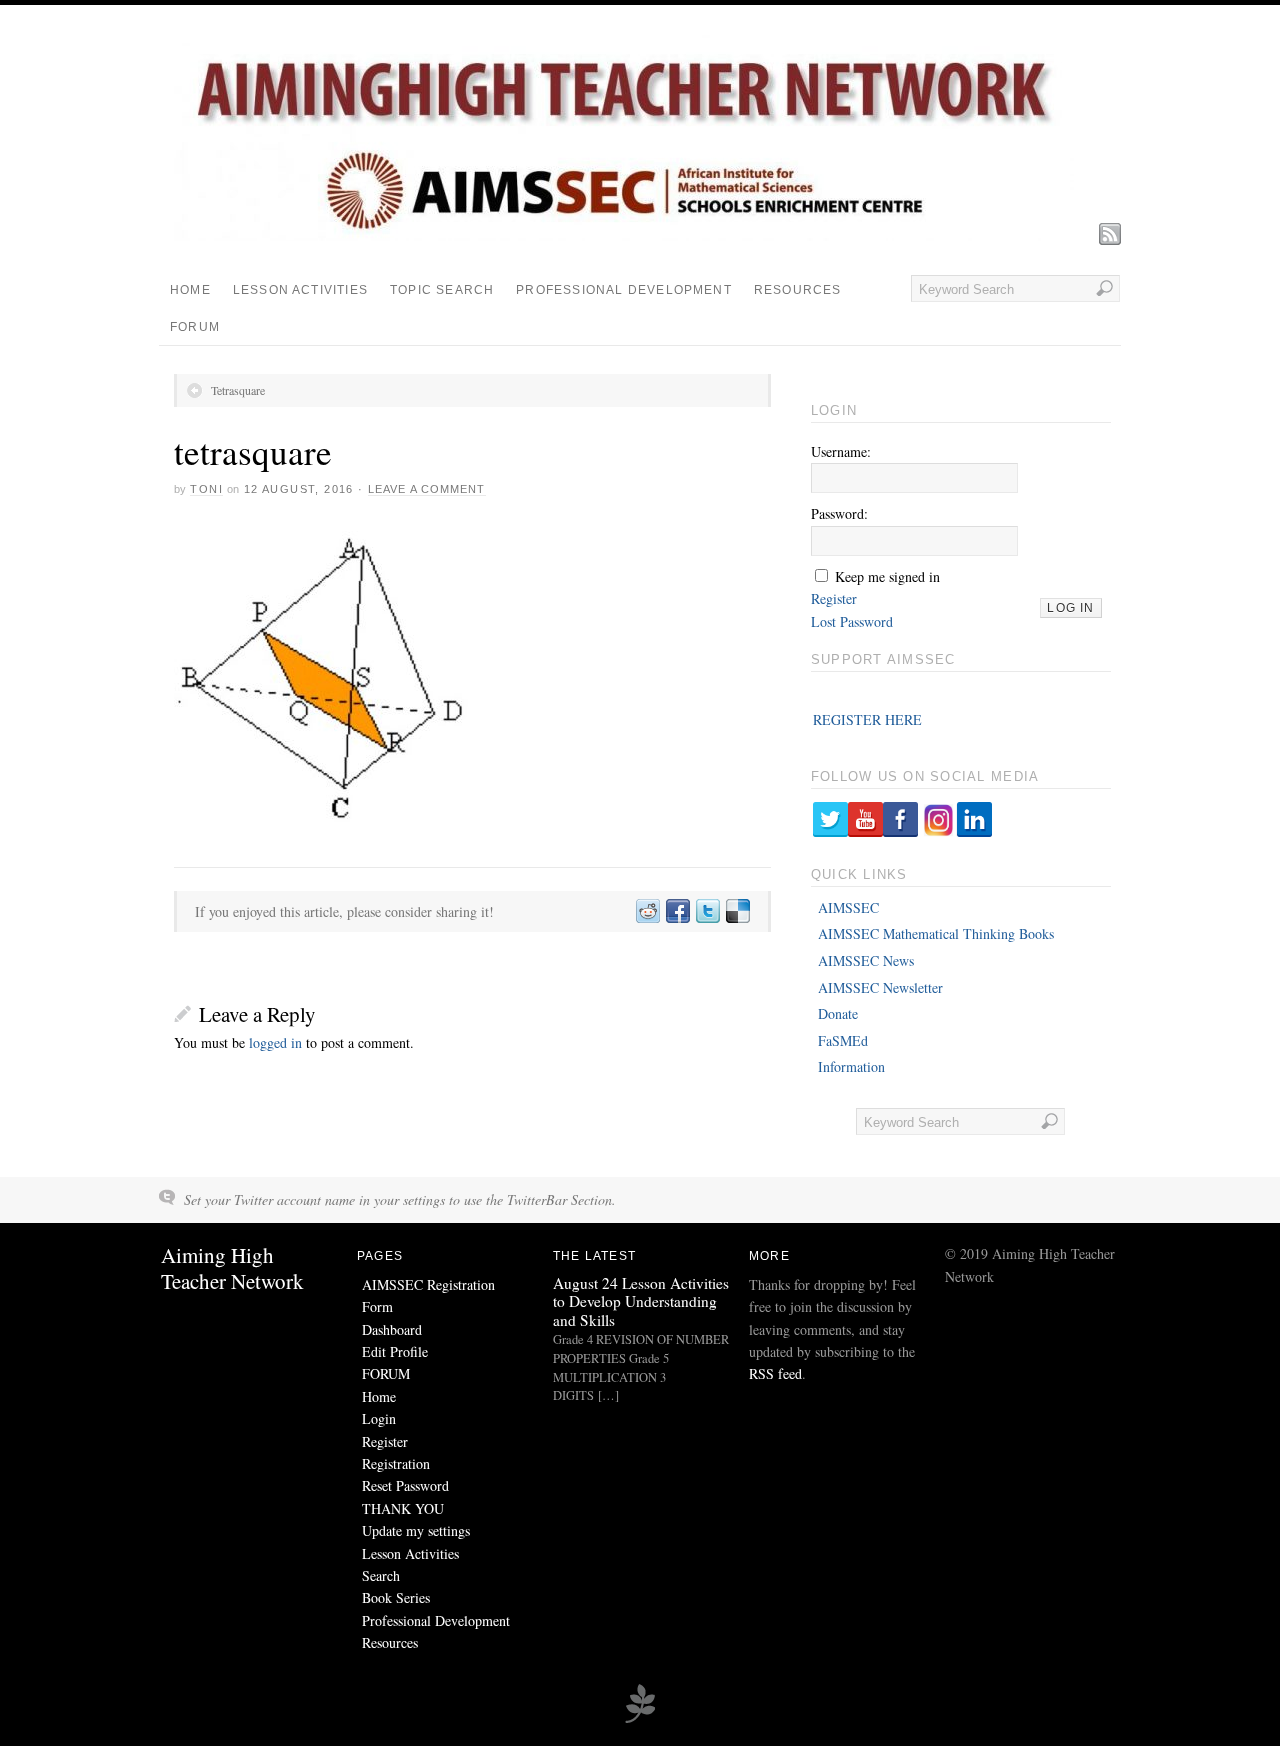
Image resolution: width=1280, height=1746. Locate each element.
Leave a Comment (427, 489)
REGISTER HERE (867, 719)
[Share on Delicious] (737, 911)
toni (206, 489)
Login (379, 1418)
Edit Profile (395, 1351)
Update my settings (416, 1530)
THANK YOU (403, 1508)
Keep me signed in (887, 576)
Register (834, 598)
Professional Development (624, 290)
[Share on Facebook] (677, 911)
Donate (838, 1013)
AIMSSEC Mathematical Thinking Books (936, 933)
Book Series (396, 1597)
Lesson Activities (300, 290)
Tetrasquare (238, 390)
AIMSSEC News (866, 960)
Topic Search (442, 290)
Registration (396, 1463)
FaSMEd (843, 1040)
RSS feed (775, 1373)
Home (190, 290)
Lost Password (852, 621)
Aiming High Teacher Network (232, 1267)
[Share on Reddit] (647, 911)
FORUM (195, 327)
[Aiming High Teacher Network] (624, 235)
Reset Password (405, 1485)
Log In (1070, 608)
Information (851, 1066)
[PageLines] (640, 1720)
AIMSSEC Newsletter (880, 987)
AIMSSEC (848, 907)
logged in (275, 1042)
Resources (798, 290)
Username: (841, 451)
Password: (839, 513)
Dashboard (392, 1329)
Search (381, 1575)
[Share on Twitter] (707, 911)
